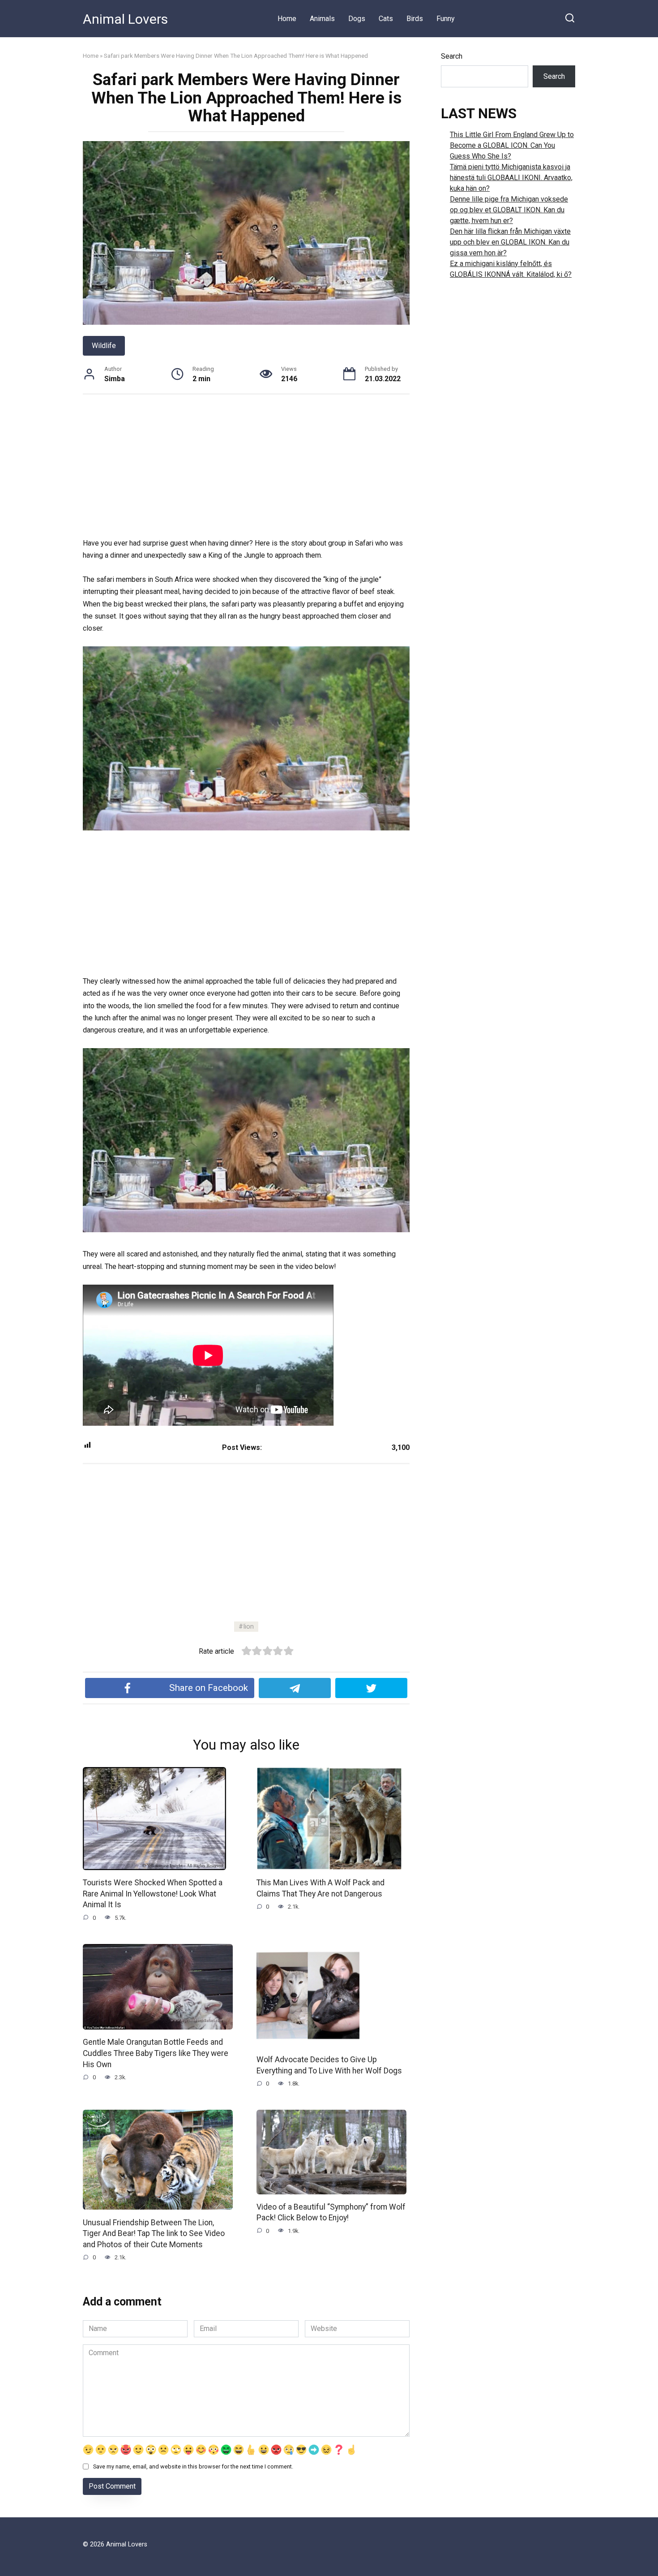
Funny (446, 19)
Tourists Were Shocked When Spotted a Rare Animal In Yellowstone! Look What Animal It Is (153, 1894)
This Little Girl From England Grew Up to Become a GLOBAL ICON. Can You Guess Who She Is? (512, 145)
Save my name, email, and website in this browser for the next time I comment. (193, 2466)
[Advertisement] (246, 471)
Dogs (357, 19)
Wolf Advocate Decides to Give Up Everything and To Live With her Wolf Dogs (329, 2065)
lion (249, 1627)
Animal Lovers (125, 19)
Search (452, 56)
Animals (322, 19)
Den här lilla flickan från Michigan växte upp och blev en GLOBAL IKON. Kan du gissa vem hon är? (510, 242)
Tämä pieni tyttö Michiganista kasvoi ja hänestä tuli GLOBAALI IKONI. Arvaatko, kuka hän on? (511, 178)
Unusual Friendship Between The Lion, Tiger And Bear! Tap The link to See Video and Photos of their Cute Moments (154, 2233)
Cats (386, 19)
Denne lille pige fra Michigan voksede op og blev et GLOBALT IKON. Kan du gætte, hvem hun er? (509, 210)
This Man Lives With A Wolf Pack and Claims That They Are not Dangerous (320, 1888)
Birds (415, 19)
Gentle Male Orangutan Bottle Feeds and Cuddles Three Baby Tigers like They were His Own (156, 2053)
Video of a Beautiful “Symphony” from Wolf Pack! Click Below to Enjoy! (331, 2213)
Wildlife (104, 346)
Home (287, 19)
